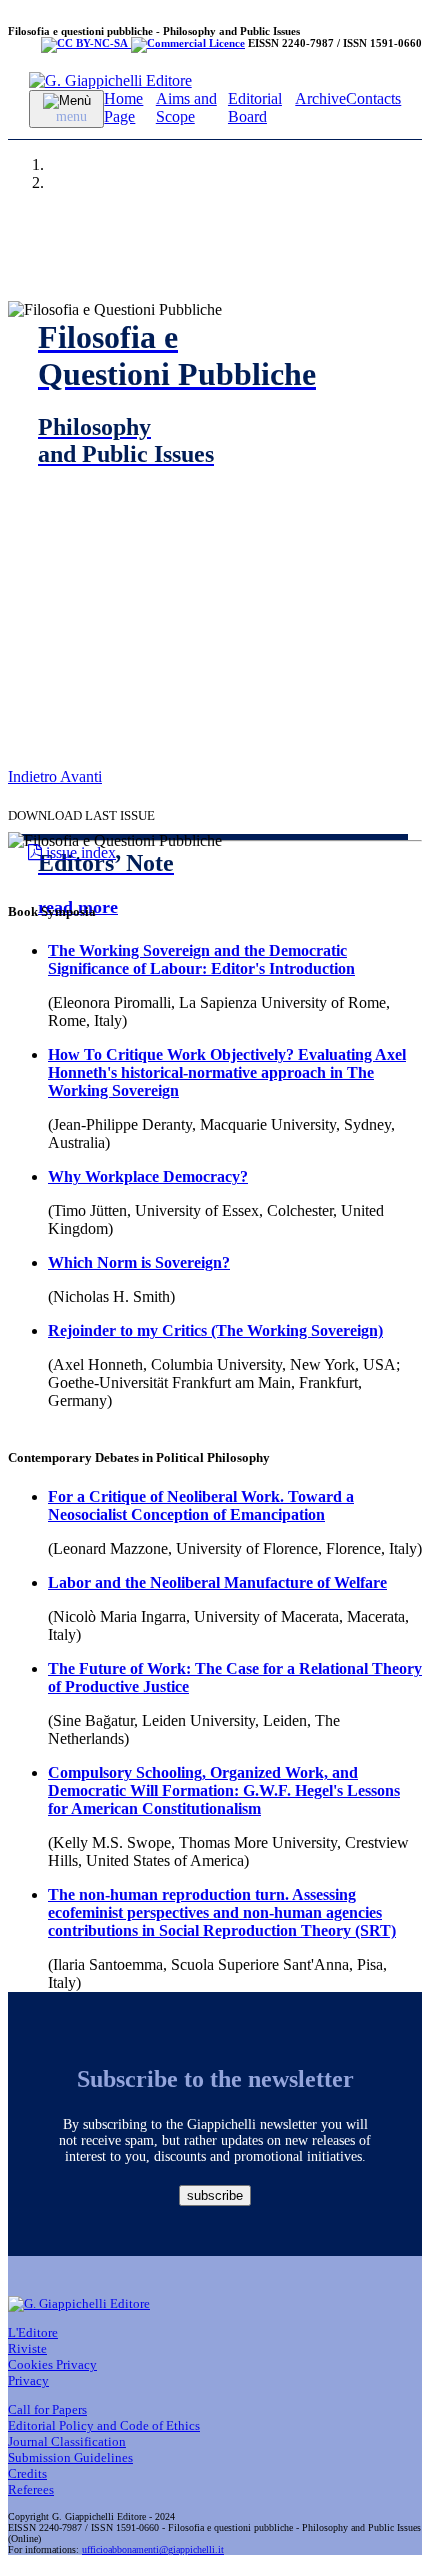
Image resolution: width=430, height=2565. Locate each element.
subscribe (215, 2195)
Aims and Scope (186, 107)
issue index (79, 852)
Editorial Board (255, 107)
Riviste (27, 2348)
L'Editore (33, 2332)
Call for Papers (47, 2409)
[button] (34, 776)
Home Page (123, 107)
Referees (31, 2489)
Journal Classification (67, 2441)
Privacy (28, 2380)
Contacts (373, 98)
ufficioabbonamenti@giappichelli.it (153, 2549)
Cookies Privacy (52, 2364)
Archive (320, 98)
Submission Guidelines (70, 2457)
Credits (27, 2473)
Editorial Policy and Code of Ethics (104, 2425)
